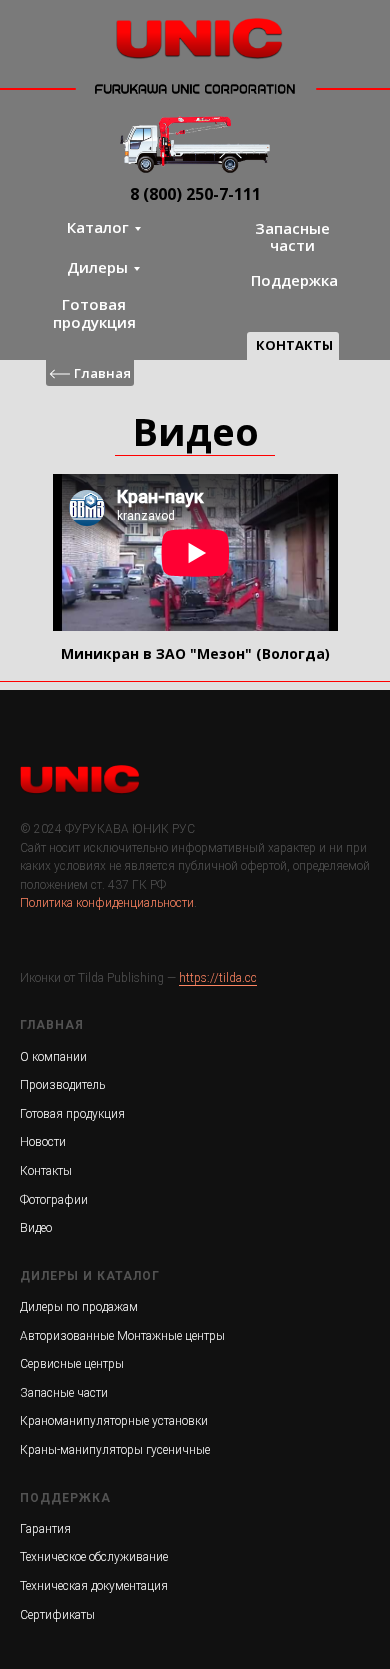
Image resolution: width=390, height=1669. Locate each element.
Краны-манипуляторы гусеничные (115, 1450)
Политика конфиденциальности (107, 903)
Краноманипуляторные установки (114, 1421)
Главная (102, 373)
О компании (53, 1057)
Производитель (62, 1085)
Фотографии (54, 1200)
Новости (43, 1142)
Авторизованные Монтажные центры (122, 1336)
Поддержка (294, 280)
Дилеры (97, 267)
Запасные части (292, 236)
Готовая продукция (94, 312)
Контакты (46, 1171)
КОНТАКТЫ (294, 345)
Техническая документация (94, 1586)
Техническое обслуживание (94, 1557)
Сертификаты (57, 1615)
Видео (36, 1228)
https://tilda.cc (218, 978)
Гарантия (45, 1529)
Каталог (98, 227)
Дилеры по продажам (79, 1307)
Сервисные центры (72, 1364)
